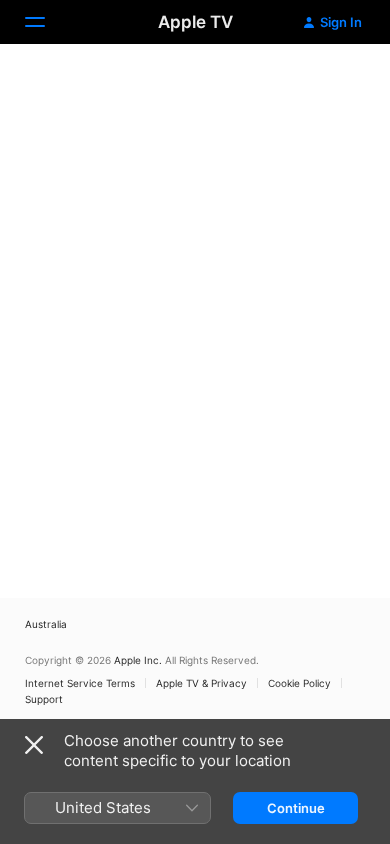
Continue (296, 808)
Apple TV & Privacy (201, 683)
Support (44, 699)
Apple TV (195, 22)
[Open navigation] (47, 22)
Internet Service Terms (80, 683)
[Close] (34, 745)
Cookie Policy (299, 683)
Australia (46, 624)
